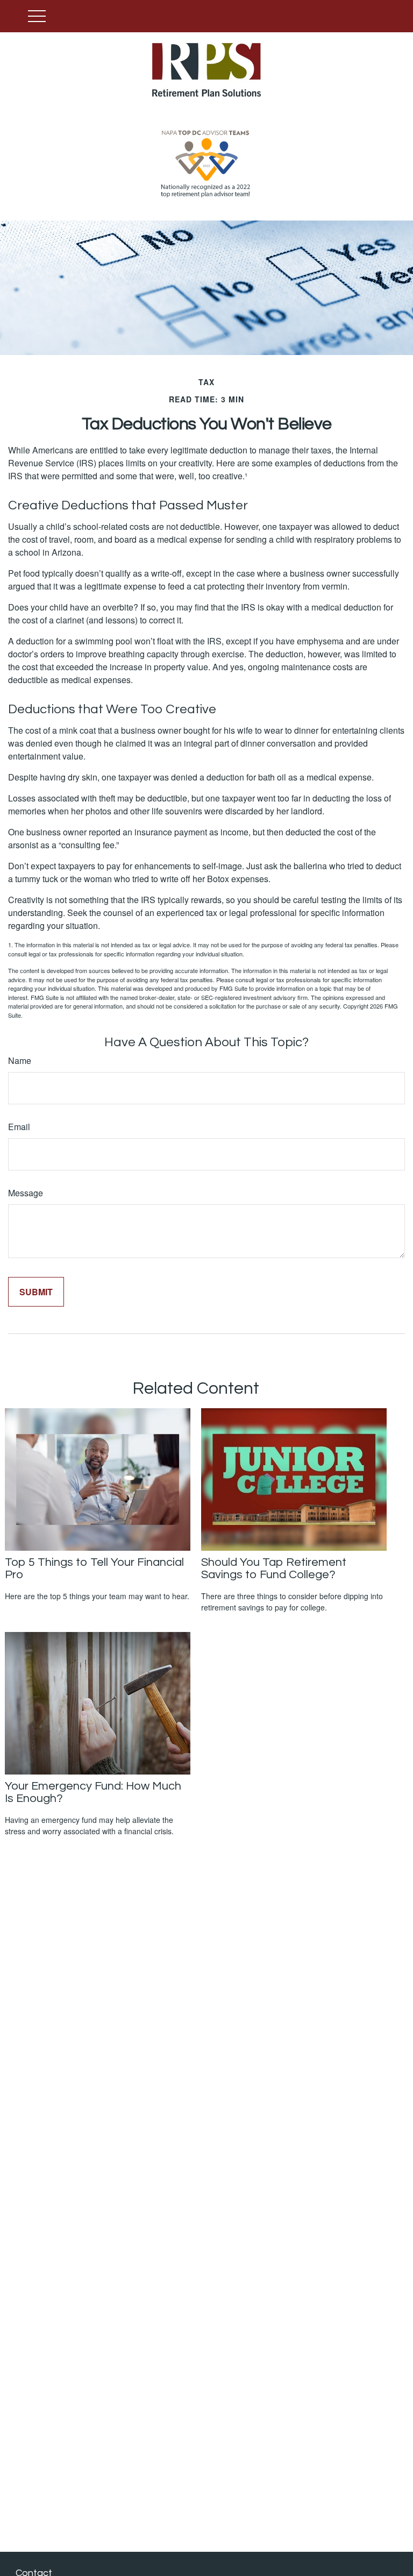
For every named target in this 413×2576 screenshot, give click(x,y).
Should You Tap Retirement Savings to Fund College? (274, 1569)
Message (26, 1193)
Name (20, 1060)
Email (19, 1127)
